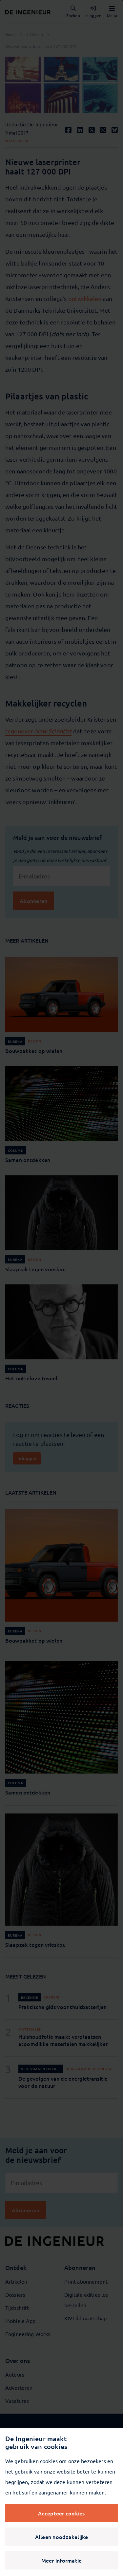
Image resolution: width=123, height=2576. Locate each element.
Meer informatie (62, 2560)
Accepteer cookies (61, 2513)
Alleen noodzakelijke (62, 2537)
